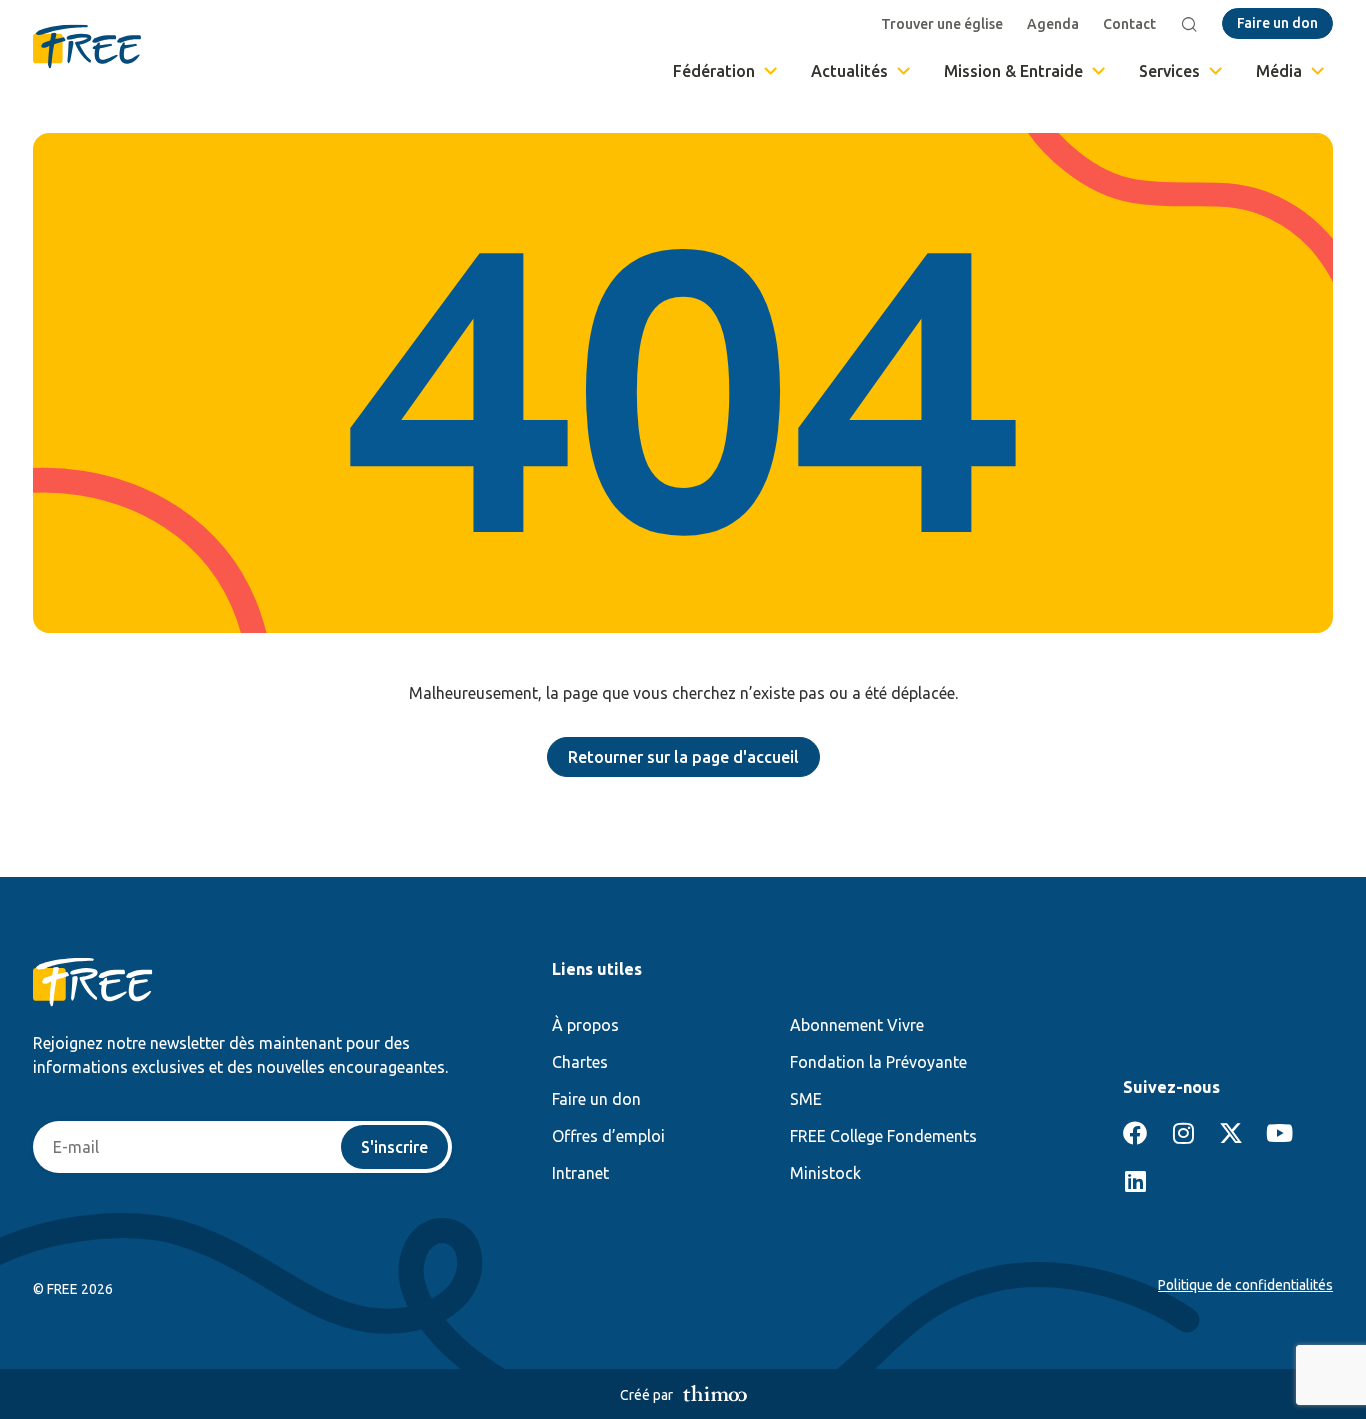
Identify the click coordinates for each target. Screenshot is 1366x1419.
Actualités (849, 71)
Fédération (714, 71)
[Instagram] (1183, 1133)
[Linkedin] (1135, 1181)
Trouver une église (942, 24)
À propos (585, 1025)
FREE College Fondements (883, 1136)
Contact (1129, 24)
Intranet (580, 1173)
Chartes (580, 1062)
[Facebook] (1135, 1133)
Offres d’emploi (608, 1136)
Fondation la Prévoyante (878, 1062)
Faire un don (596, 1099)
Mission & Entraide (1013, 71)
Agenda (1053, 24)
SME (806, 1099)
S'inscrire (394, 1147)
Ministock (825, 1173)
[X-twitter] (1231, 1133)
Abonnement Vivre (857, 1025)
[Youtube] (1279, 1133)
